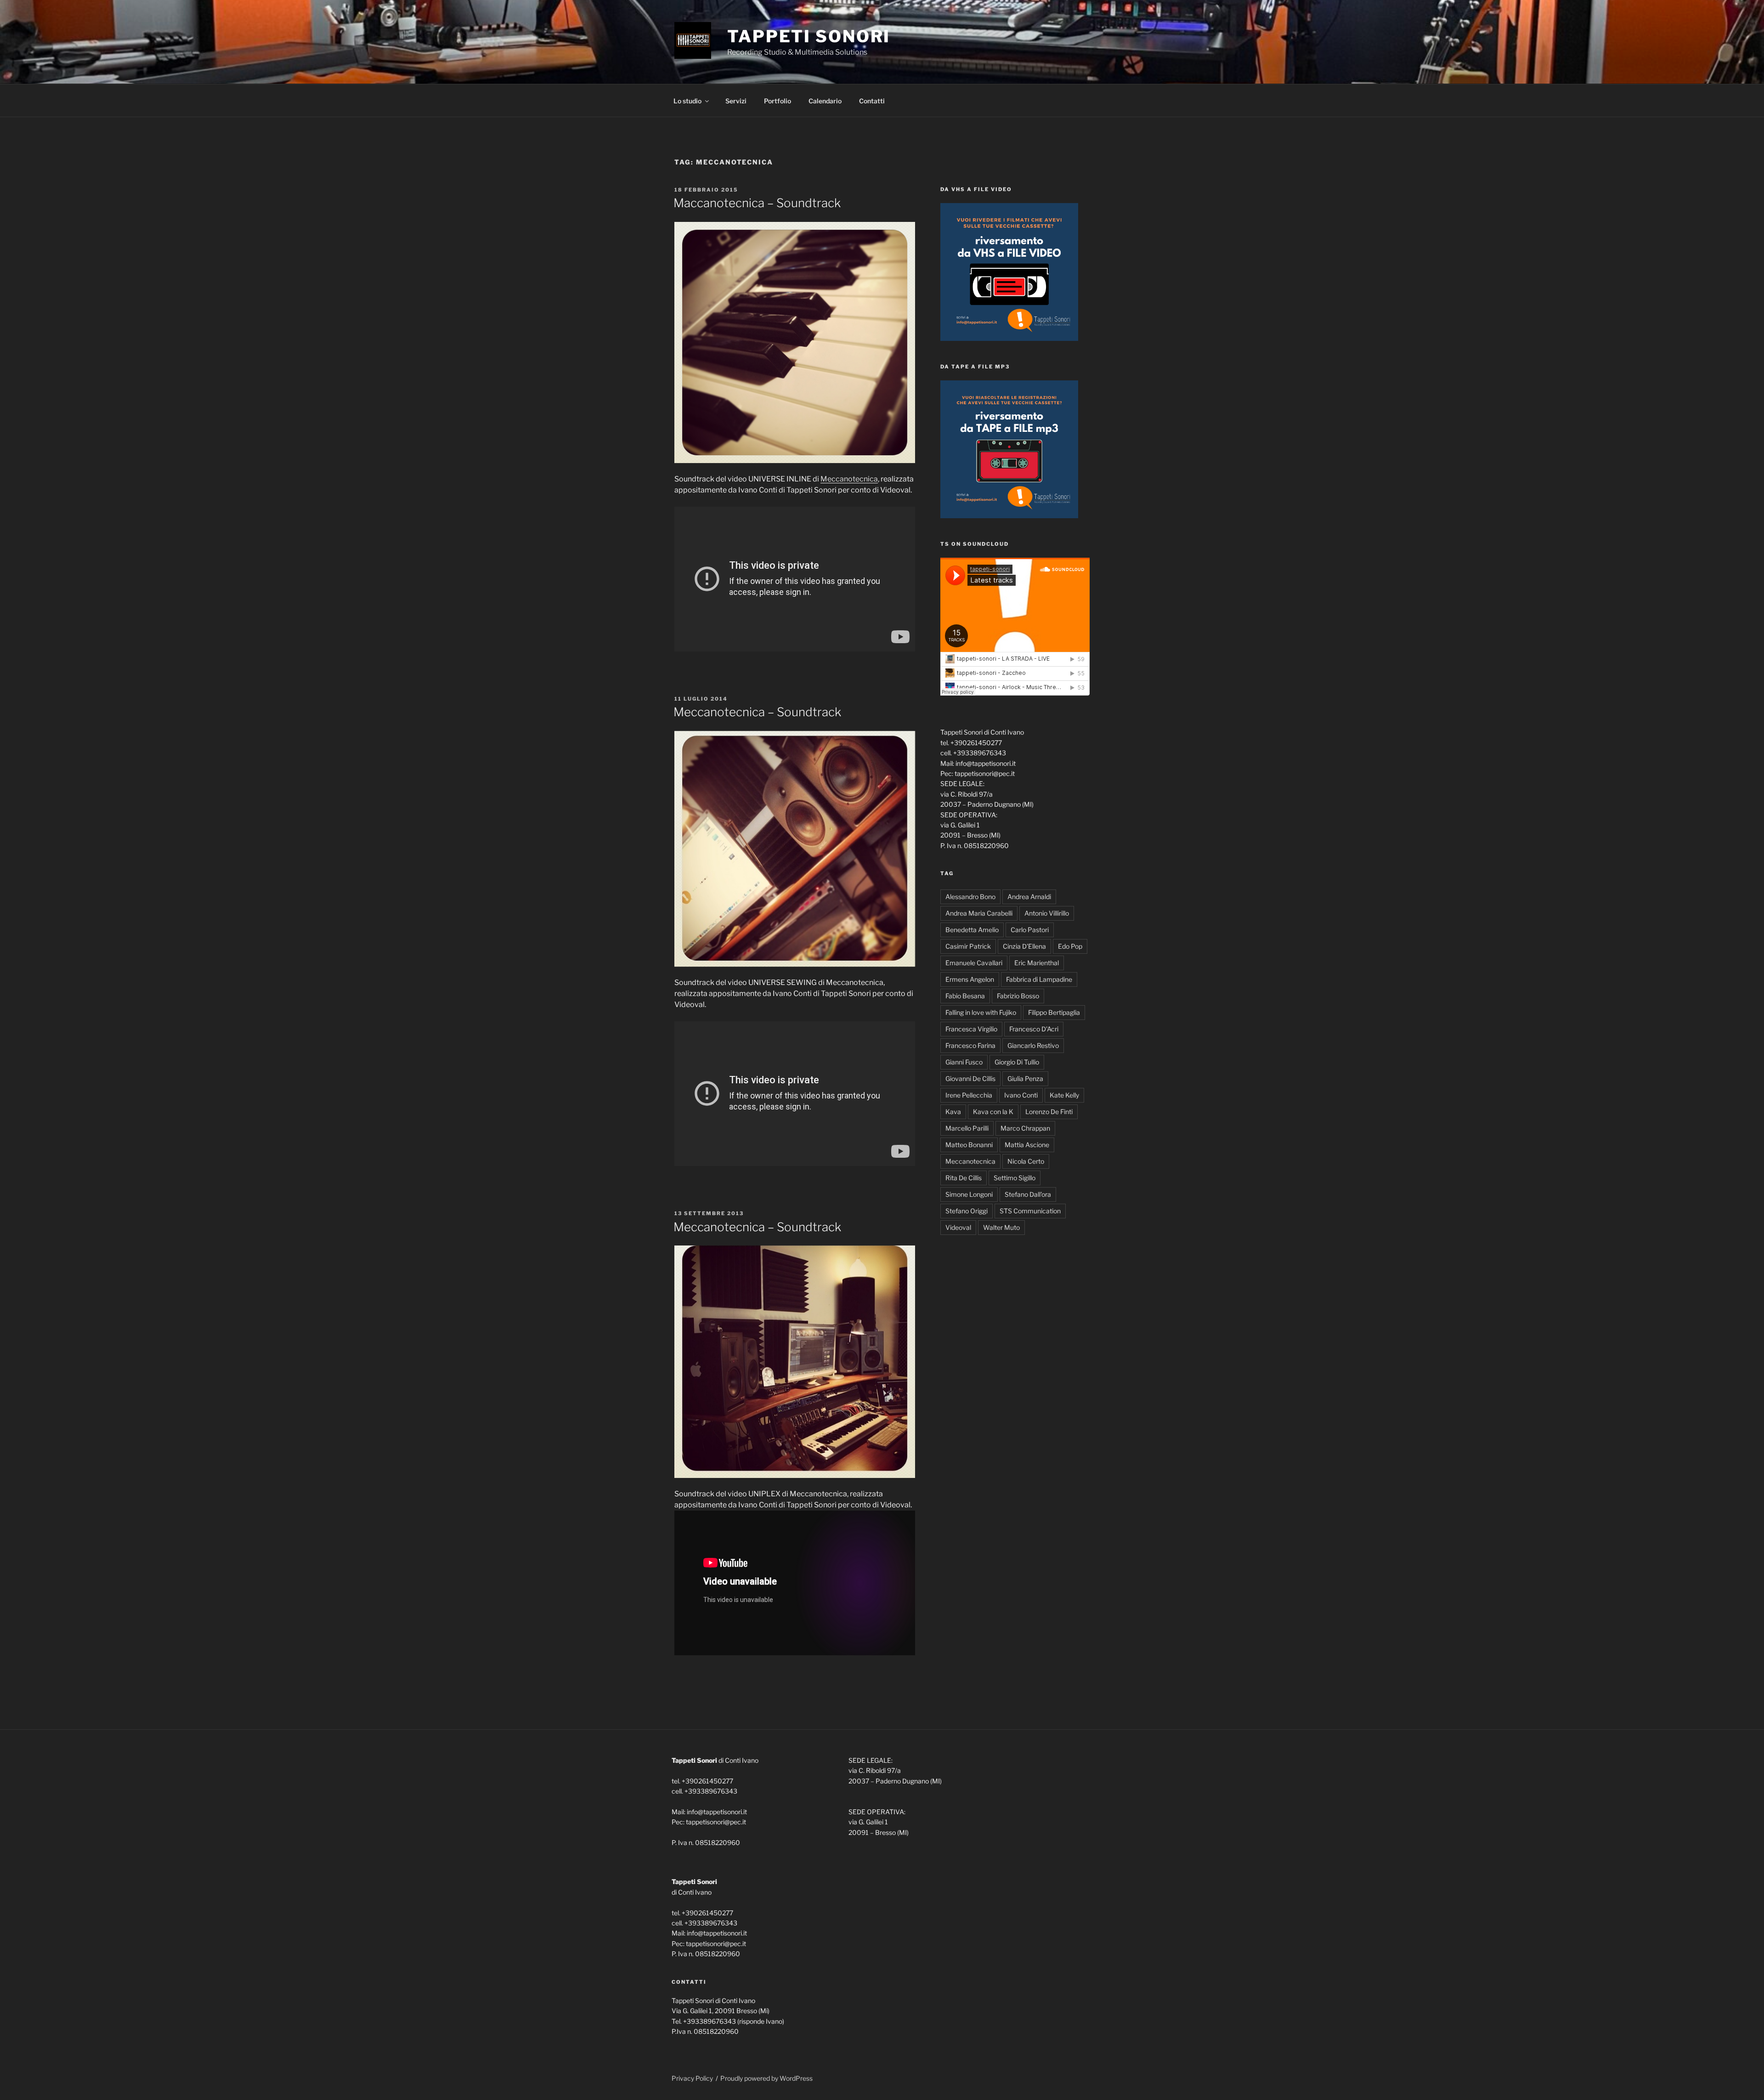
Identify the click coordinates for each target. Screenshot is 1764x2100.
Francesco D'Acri (1034, 1029)
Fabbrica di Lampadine (1039, 979)
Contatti (872, 101)
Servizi (736, 101)
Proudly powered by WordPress (766, 2078)
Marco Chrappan (1025, 1128)
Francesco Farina (970, 1045)
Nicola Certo (1026, 1161)
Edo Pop (1070, 946)
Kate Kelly (1064, 1095)
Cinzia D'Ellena (1024, 946)
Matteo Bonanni (969, 1145)
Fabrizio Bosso (1018, 996)
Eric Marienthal (1037, 963)
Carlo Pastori (1030, 930)
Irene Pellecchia (969, 1095)
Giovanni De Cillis (970, 1078)
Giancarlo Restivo (1033, 1045)
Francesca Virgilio (971, 1029)
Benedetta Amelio (972, 930)
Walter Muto (1001, 1227)
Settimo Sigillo (1015, 1178)
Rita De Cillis (964, 1178)
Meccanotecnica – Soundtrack (757, 712)
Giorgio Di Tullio (1017, 1062)
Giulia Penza (1025, 1078)
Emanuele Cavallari (974, 963)
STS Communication (1030, 1211)
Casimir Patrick (968, 946)
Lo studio (687, 101)
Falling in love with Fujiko (981, 1012)
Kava (953, 1112)
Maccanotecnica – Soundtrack (757, 203)
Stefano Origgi (967, 1211)
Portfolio (777, 101)
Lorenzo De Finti (1049, 1112)
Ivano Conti (1021, 1095)
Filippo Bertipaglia (1054, 1012)
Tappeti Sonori (809, 36)
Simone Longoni (969, 1194)
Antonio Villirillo (1047, 913)
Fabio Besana (965, 996)
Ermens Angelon (970, 979)
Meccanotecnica (849, 479)
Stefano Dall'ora (1028, 1194)
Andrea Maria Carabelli (979, 913)
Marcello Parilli (967, 1128)
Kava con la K (993, 1112)
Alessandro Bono (970, 897)
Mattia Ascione (1027, 1145)
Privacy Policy (692, 2078)
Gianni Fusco (964, 1062)
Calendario (825, 101)
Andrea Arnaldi (1029, 897)
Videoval (958, 1227)
